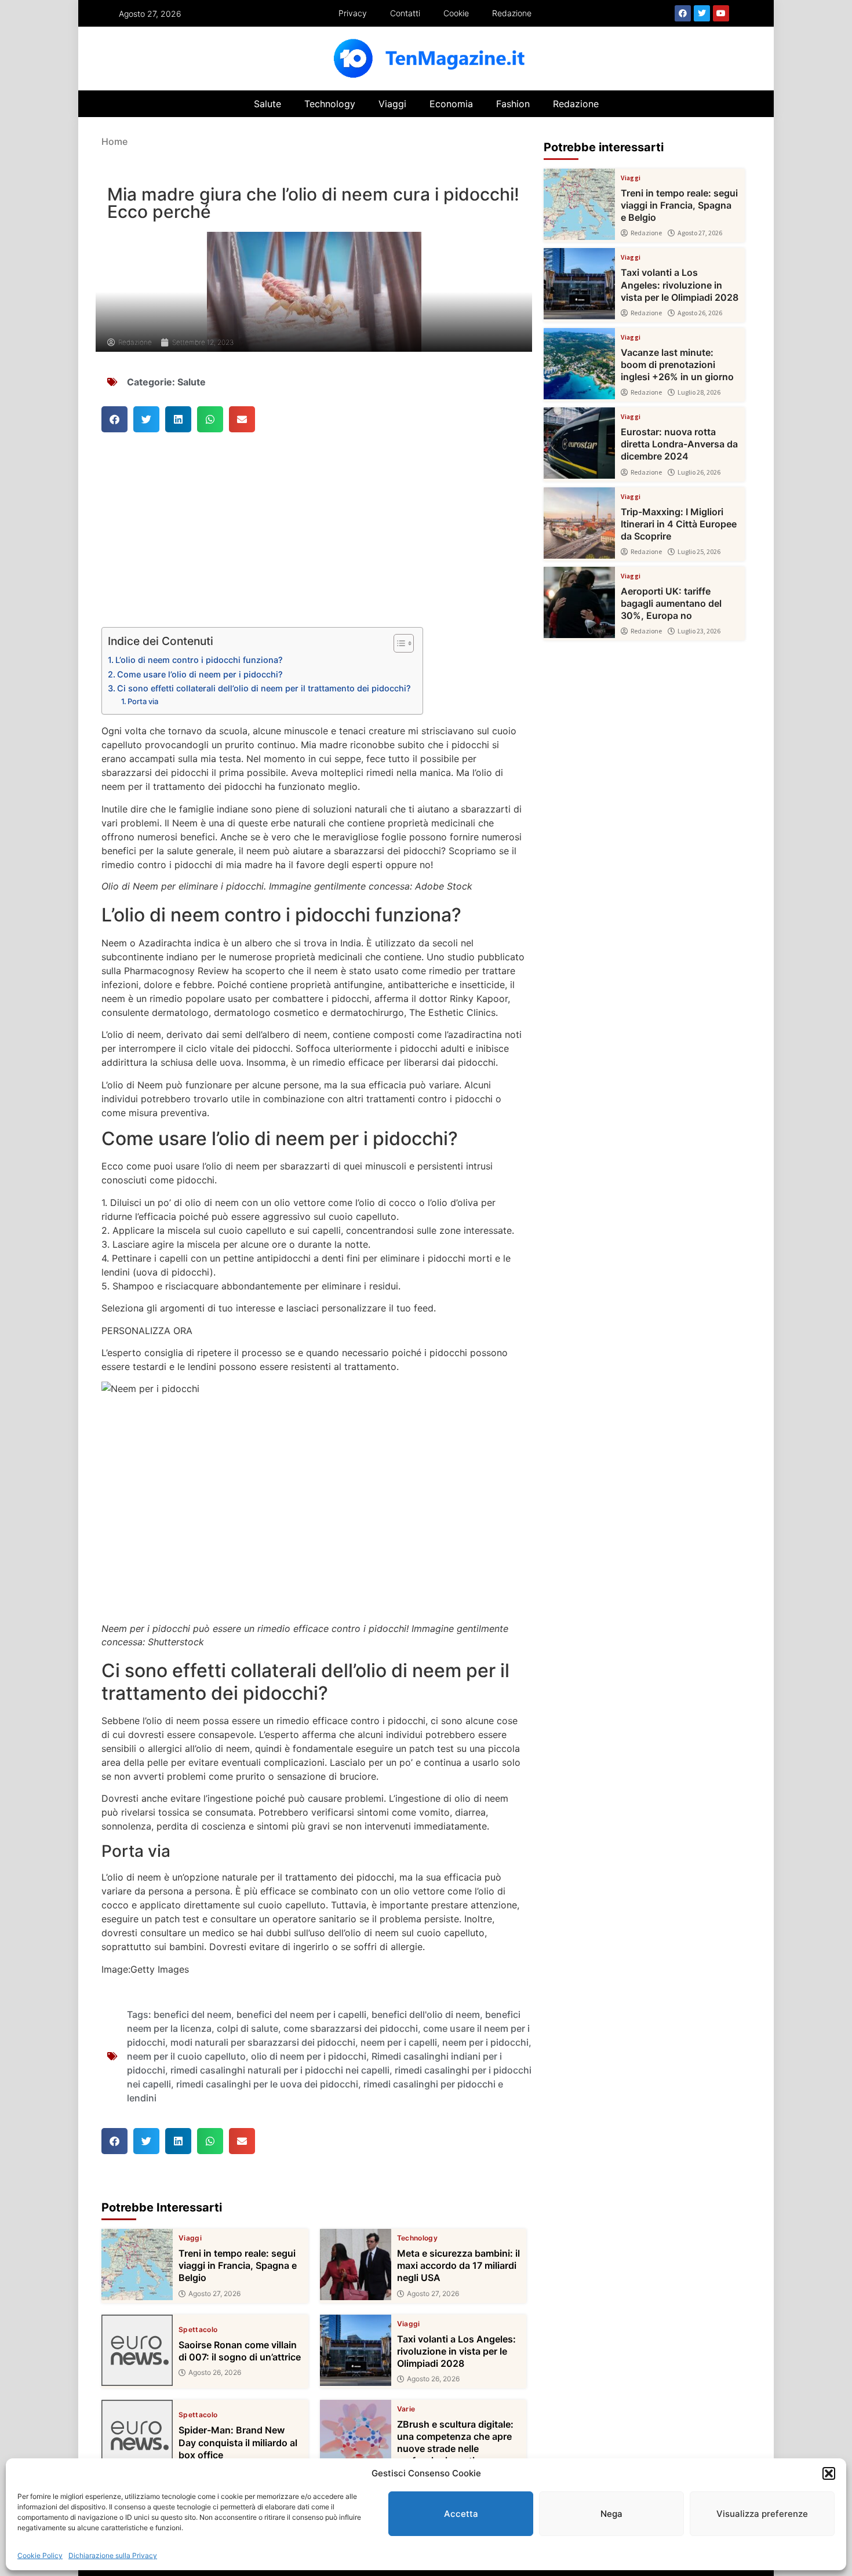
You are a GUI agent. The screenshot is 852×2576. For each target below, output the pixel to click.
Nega (611, 2514)
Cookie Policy (40, 2555)
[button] (829, 2473)
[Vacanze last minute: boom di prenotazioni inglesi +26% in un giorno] (579, 364)
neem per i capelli (399, 2042)
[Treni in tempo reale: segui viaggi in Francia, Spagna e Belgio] (137, 2265)
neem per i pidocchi (485, 2042)
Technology (330, 104)
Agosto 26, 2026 (215, 2373)
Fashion (513, 104)
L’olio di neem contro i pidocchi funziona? (199, 660)
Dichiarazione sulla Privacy (113, 2555)
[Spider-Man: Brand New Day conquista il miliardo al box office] (137, 2435)
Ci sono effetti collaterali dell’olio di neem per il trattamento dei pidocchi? (264, 688)
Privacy (353, 13)
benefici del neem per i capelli (301, 2014)
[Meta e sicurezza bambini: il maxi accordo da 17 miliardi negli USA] (356, 2265)
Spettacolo (198, 2330)
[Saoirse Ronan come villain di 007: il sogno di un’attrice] (137, 2350)
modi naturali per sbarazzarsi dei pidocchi (263, 2042)
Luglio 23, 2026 (699, 631)
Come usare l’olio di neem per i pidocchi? (200, 674)
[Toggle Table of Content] (398, 643)
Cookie (456, 13)
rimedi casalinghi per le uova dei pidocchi (267, 2084)
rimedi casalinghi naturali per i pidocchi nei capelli (280, 2070)
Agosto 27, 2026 (214, 2294)
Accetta (461, 2514)
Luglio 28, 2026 (699, 392)
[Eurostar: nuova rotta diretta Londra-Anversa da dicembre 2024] (579, 443)
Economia (451, 104)
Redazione (512, 13)
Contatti (405, 13)
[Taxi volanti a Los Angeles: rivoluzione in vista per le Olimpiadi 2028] (356, 2350)
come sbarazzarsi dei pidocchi (351, 2028)
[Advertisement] (314, 541)
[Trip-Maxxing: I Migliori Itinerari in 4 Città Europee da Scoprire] (579, 523)
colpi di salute (247, 2028)
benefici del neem (192, 2014)
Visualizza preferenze (762, 2514)
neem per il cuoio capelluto (186, 2056)
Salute (267, 104)
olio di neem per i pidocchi (309, 2056)
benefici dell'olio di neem (426, 2014)
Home (114, 141)
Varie (406, 2409)
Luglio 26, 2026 (699, 472)
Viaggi (392, 104)
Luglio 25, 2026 (699, 552)
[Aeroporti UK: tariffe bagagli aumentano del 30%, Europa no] (579, 602)
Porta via (143, 701)
